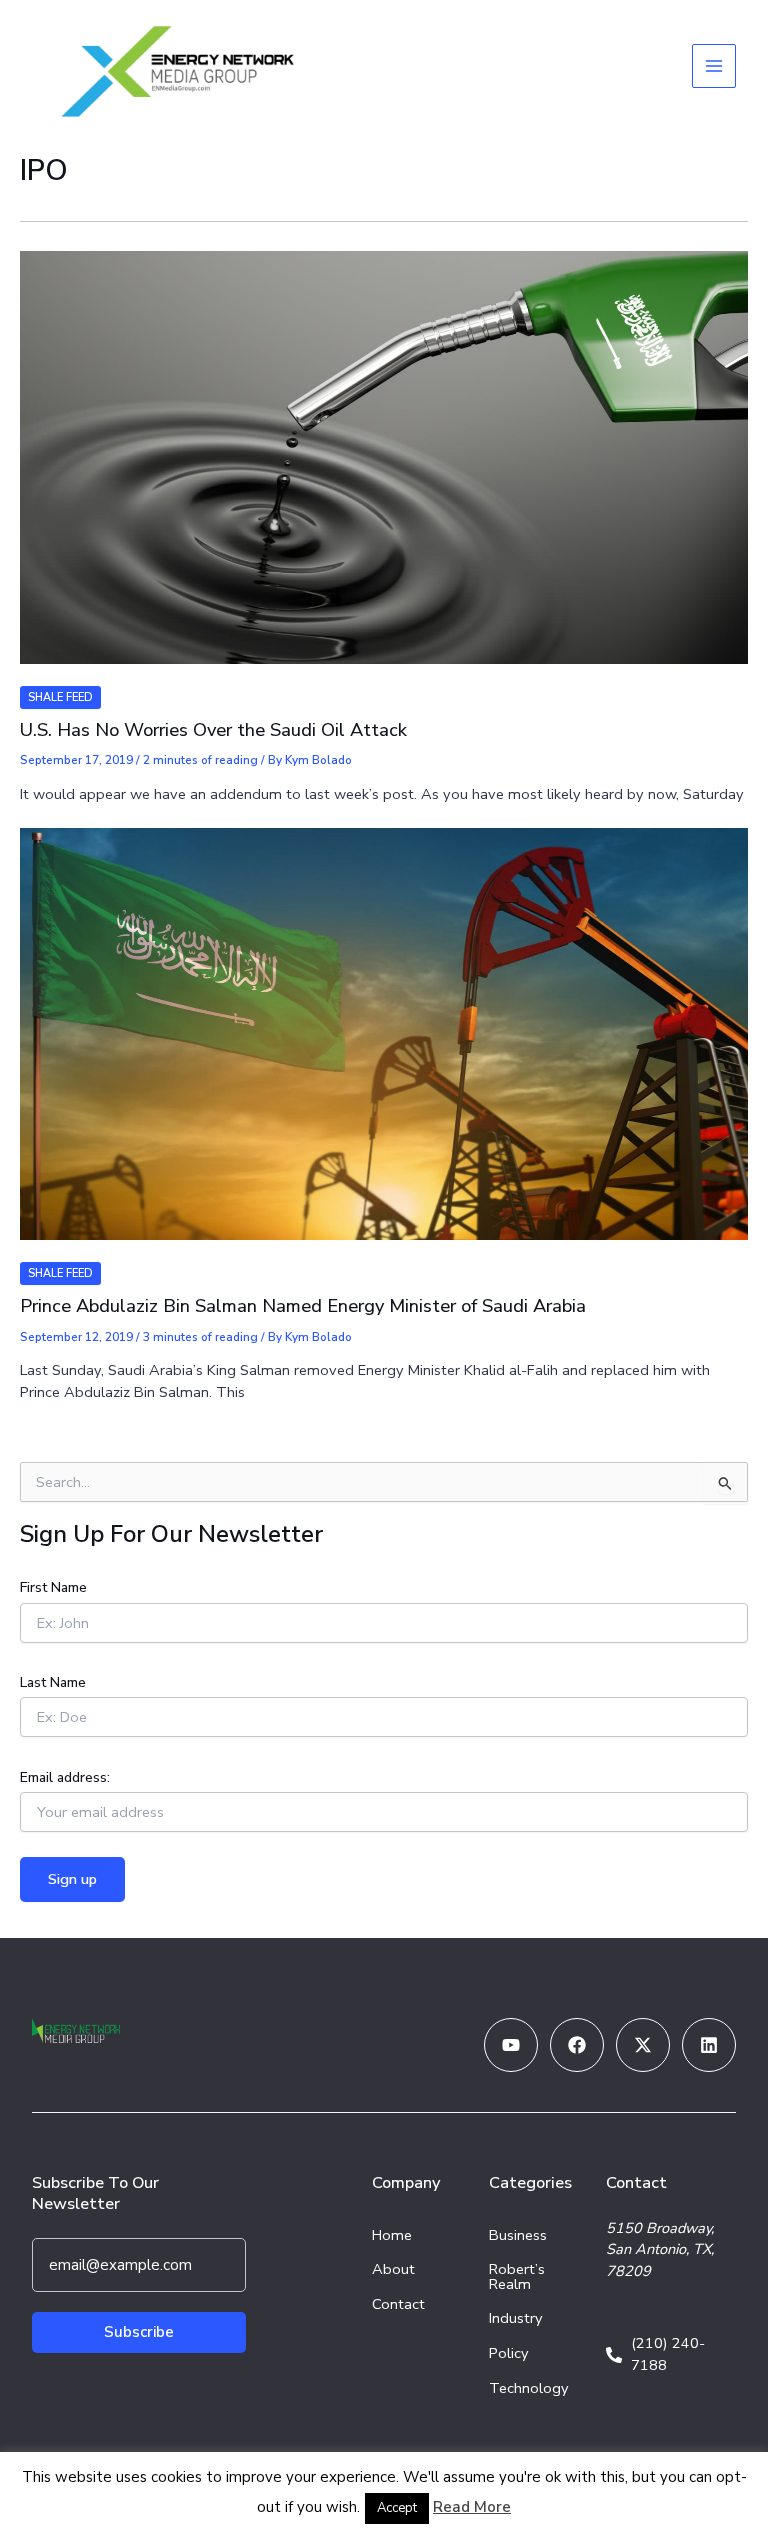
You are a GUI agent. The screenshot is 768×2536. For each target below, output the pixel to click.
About (393, 2269)
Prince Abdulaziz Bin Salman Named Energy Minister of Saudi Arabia (303, 1306)
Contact (398, 2304)
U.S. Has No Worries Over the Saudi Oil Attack (213, 730)
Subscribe (139, 2332)
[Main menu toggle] (714, 66)
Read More (472, 2507)
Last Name (53, 1682)
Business (518, 2235)
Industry (516, 2318)
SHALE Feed (60, 697)
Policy (509, 2353)
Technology (529, 2388)
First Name (53, 1587)
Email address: (65, 1777)
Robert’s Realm (517, 2276)
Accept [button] (397, 2508)
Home (392, 2235)
